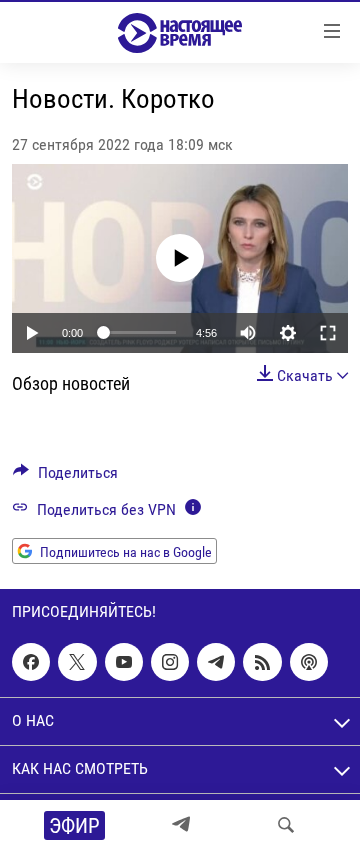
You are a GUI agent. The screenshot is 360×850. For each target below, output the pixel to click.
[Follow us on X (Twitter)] (77, 662)
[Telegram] (181, 825)
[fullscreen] (328, 333)
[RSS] (262, 662)
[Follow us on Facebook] (31, 662)
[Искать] (286, 825)
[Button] (65, 477)
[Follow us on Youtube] (124, 662)
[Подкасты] (309, 662)
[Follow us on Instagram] (170, 662)
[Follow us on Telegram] (216, 662)
